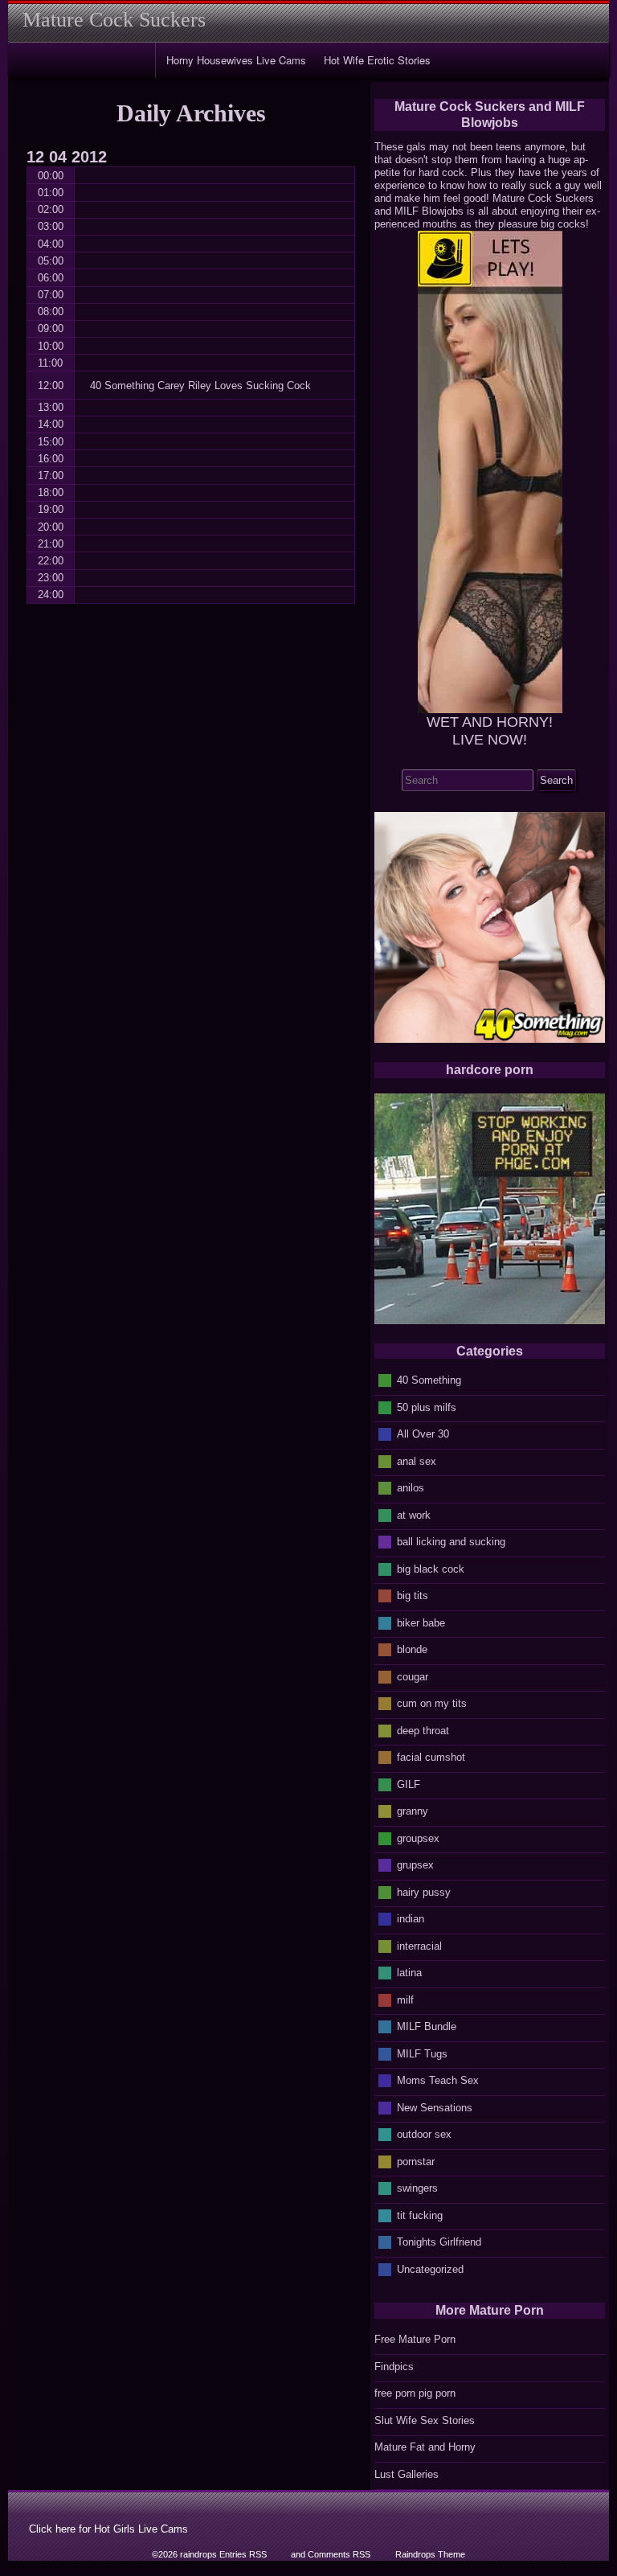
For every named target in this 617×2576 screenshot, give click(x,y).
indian (411, 1919)
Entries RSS (243, 2554)
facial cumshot (431, 1757)
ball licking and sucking (451, 1542)
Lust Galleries (407, 2474)
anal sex (417, 1460)
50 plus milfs (427, 1407)
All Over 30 (423, 1434)
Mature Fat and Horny (425, 2447)
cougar (413, 1676)
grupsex (415, 1865)
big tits (413, 1596)
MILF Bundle (427, 2026)
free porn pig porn (415, 2393)
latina (409, 1973)
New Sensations (435, 2107)
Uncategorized (430, 2268)
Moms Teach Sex (438, 2080)
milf (405, 1999)
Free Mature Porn (415, 2339)
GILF (409, 1784)
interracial (419, 1945)
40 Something (429, 1380)
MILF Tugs (422, 2053)
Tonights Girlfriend (439, 2242)
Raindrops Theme (430, 2554)
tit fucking (420, 2215)
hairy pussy (424, 1891)
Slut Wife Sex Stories (425, 2420)
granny (413, 1811)
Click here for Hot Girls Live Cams (108, 2529)
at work (414, 1514)
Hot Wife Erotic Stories (377, 60)
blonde (412, 1649)
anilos (411, 1488)
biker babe (421, 1622)
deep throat (423, 1730)
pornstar (416, 2161)
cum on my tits (432, 1703)
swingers (417, 2188)
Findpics (394, 2367)
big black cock (431, 1568)
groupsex (418, 1838)
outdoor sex (424, 2134)
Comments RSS (339, 2554)
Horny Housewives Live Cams (236, 60)
